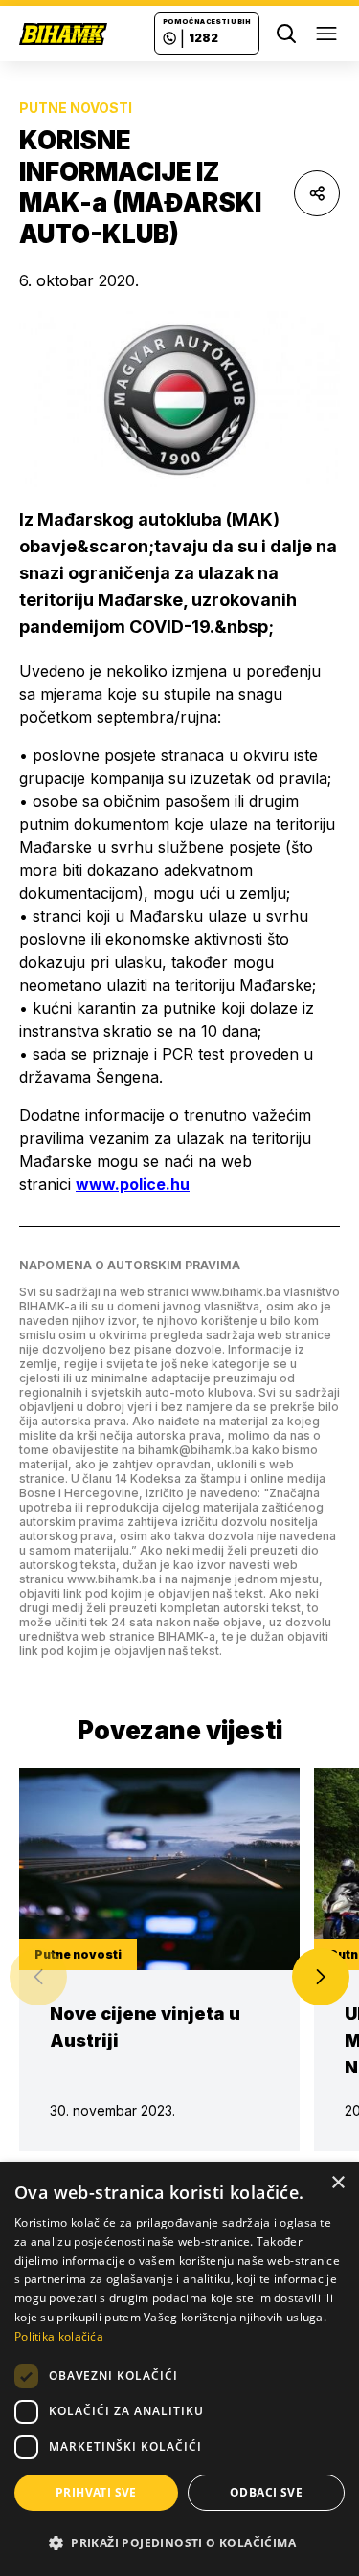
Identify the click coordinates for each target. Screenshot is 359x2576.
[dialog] (179, 2369)
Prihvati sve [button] (96, 2492)
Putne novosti (76, 108)
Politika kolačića (59, 2336)
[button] (321, 1977)
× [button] (337, 2183)
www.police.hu (133, 1184)
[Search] (286, 34)
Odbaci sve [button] (266, 2492)
